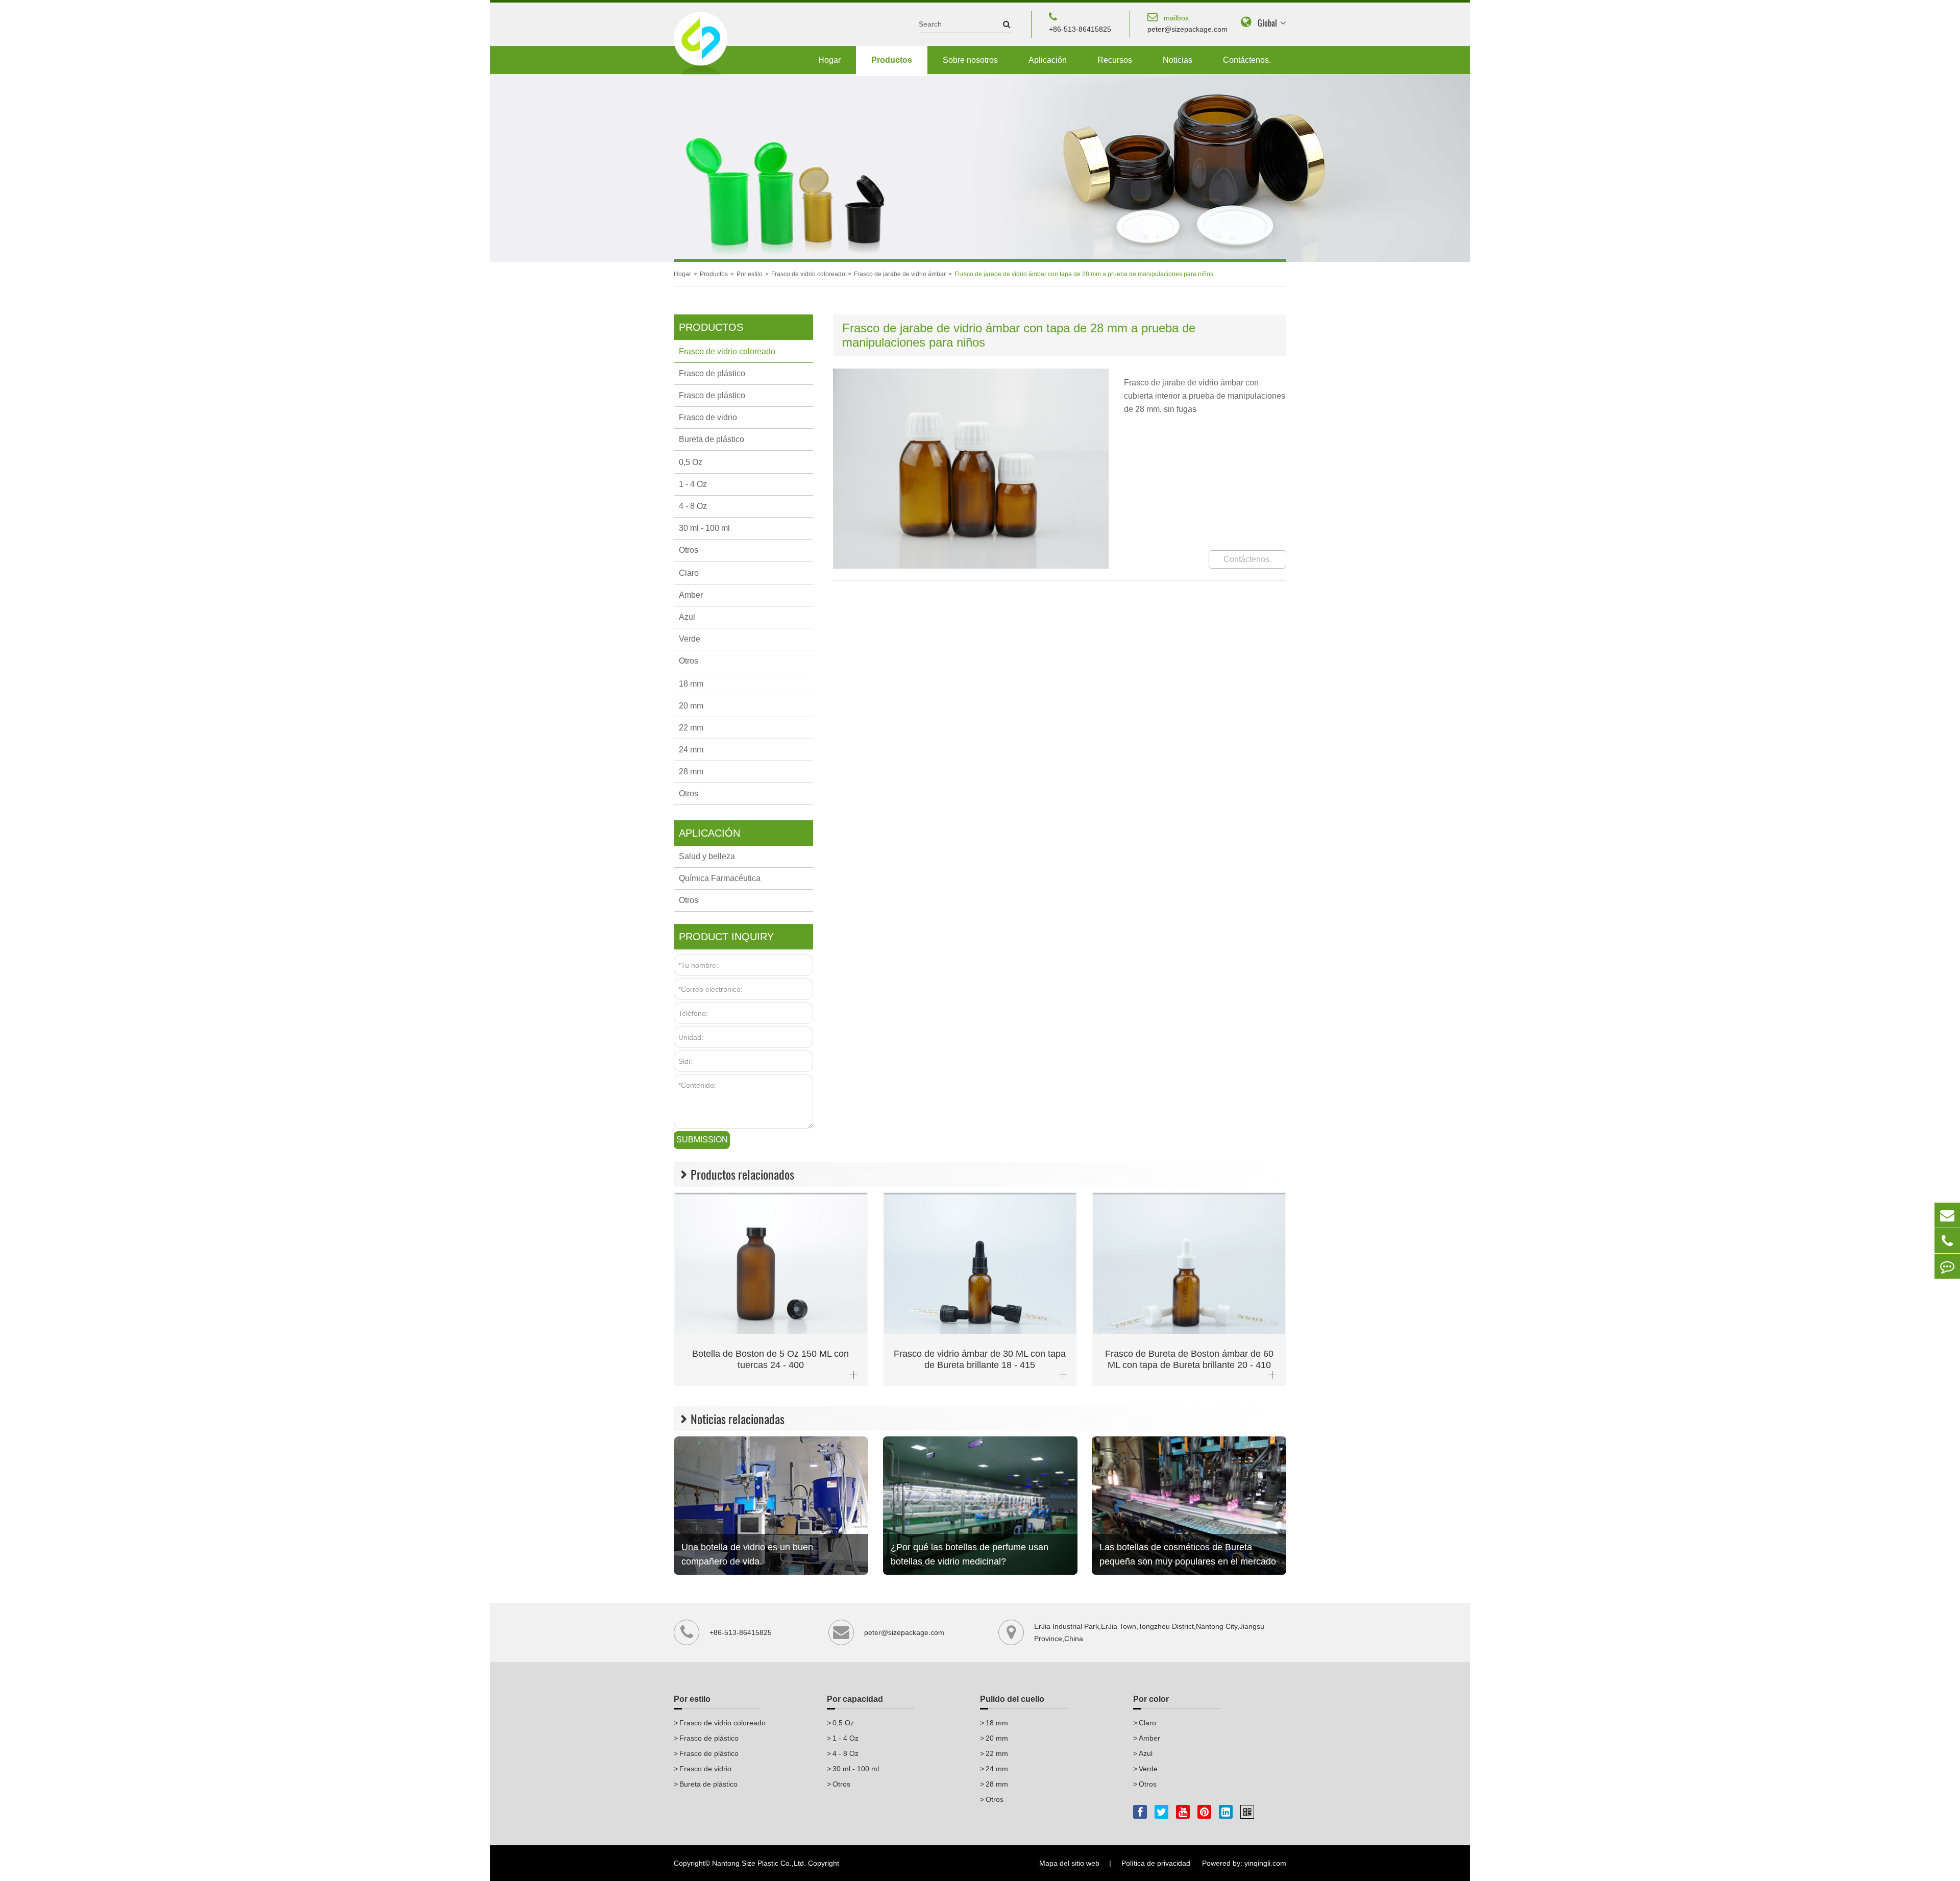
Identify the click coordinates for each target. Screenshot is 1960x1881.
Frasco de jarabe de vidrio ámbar (900, 274)
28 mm (691, 772)
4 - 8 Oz (693, 506)
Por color (1151, 1699)
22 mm (691, 728)
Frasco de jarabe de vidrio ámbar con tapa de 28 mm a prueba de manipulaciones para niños (1084, 274)
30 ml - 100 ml (704, 528)
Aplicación (1048, 60)
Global (1267, 23)
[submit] (1002, 24)
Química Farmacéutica (720, 878)
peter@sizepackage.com (1187, 23)
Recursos (1115, 60)
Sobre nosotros (970, 60)
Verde (690, 639)
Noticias (1178, 60)
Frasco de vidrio (708, 417)
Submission (702, 1140)
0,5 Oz (691, 462)
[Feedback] (1947, 1266)
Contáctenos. (1247, 60)
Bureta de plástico (712, 439)
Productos (892, 60)
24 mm (691, 750)
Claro (689, 573)
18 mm (691, 684)
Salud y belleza (707, 856)
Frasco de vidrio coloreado (808, 274)
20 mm (691, 706)
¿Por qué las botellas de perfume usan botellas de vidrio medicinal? (970, 1554)
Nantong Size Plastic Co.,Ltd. (759, 1863)
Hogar (829, 60)
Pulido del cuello (1012, 1699)
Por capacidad (855, 1699)
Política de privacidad (1156, 1863)
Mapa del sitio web (1069, 1863)
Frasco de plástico (712, 373)
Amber (691, 595)
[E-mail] (1947, 1215)
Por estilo (750, 274)
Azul (687, 617)
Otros (689, 550)
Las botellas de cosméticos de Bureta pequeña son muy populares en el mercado (1188, 1554)
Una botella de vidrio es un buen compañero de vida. (747, 1554)
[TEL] (1947, 1241)
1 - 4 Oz (693, 484)
